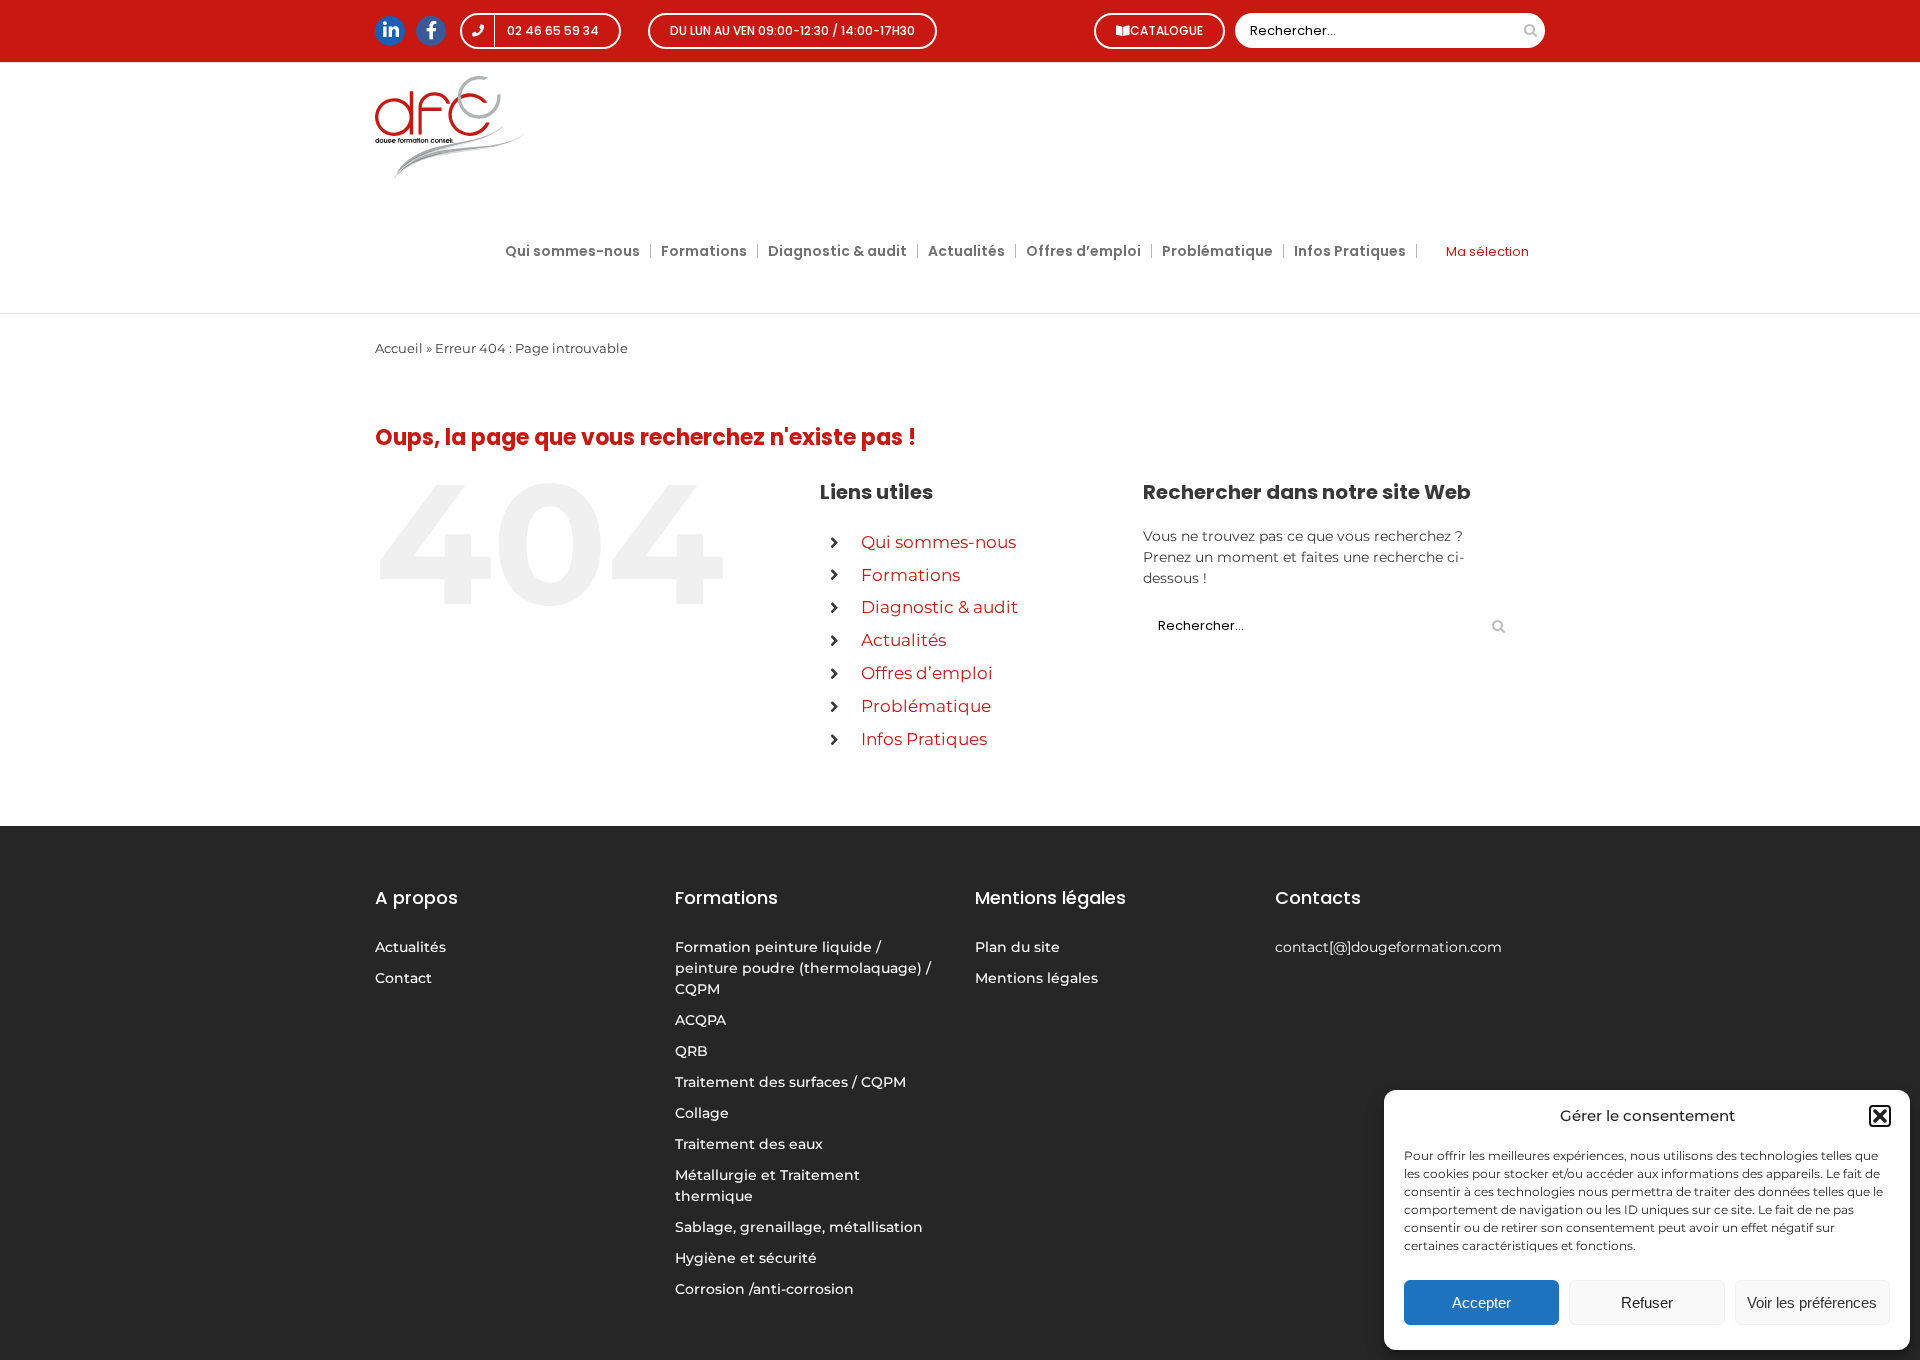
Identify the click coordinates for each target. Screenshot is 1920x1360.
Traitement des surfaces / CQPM (790, 1082)
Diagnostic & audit (939, 607)
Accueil (399, 348)
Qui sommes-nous (938, 542)
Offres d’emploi (927, 673)
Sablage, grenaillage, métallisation (799, 1227)
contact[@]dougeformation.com (1388, 947)
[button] (1880, 1116)
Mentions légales (1036, 978)
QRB (691, 1051)
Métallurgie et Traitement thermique (767, 1185)
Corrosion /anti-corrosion (764, 1289)
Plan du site (1017, 947)
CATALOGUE (1166, 30)
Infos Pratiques (924, 739)
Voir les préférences (1812, 1302)
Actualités (903, 640)
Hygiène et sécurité (746, 1258)
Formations (910, 575)
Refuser (1647, 1302)
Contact (403, 978)
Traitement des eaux (749, 1144)
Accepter (1481, 1302)
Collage (702, 1113)
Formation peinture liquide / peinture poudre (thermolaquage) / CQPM (803, 968)
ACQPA (700, 1020)
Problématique (926, 706)
